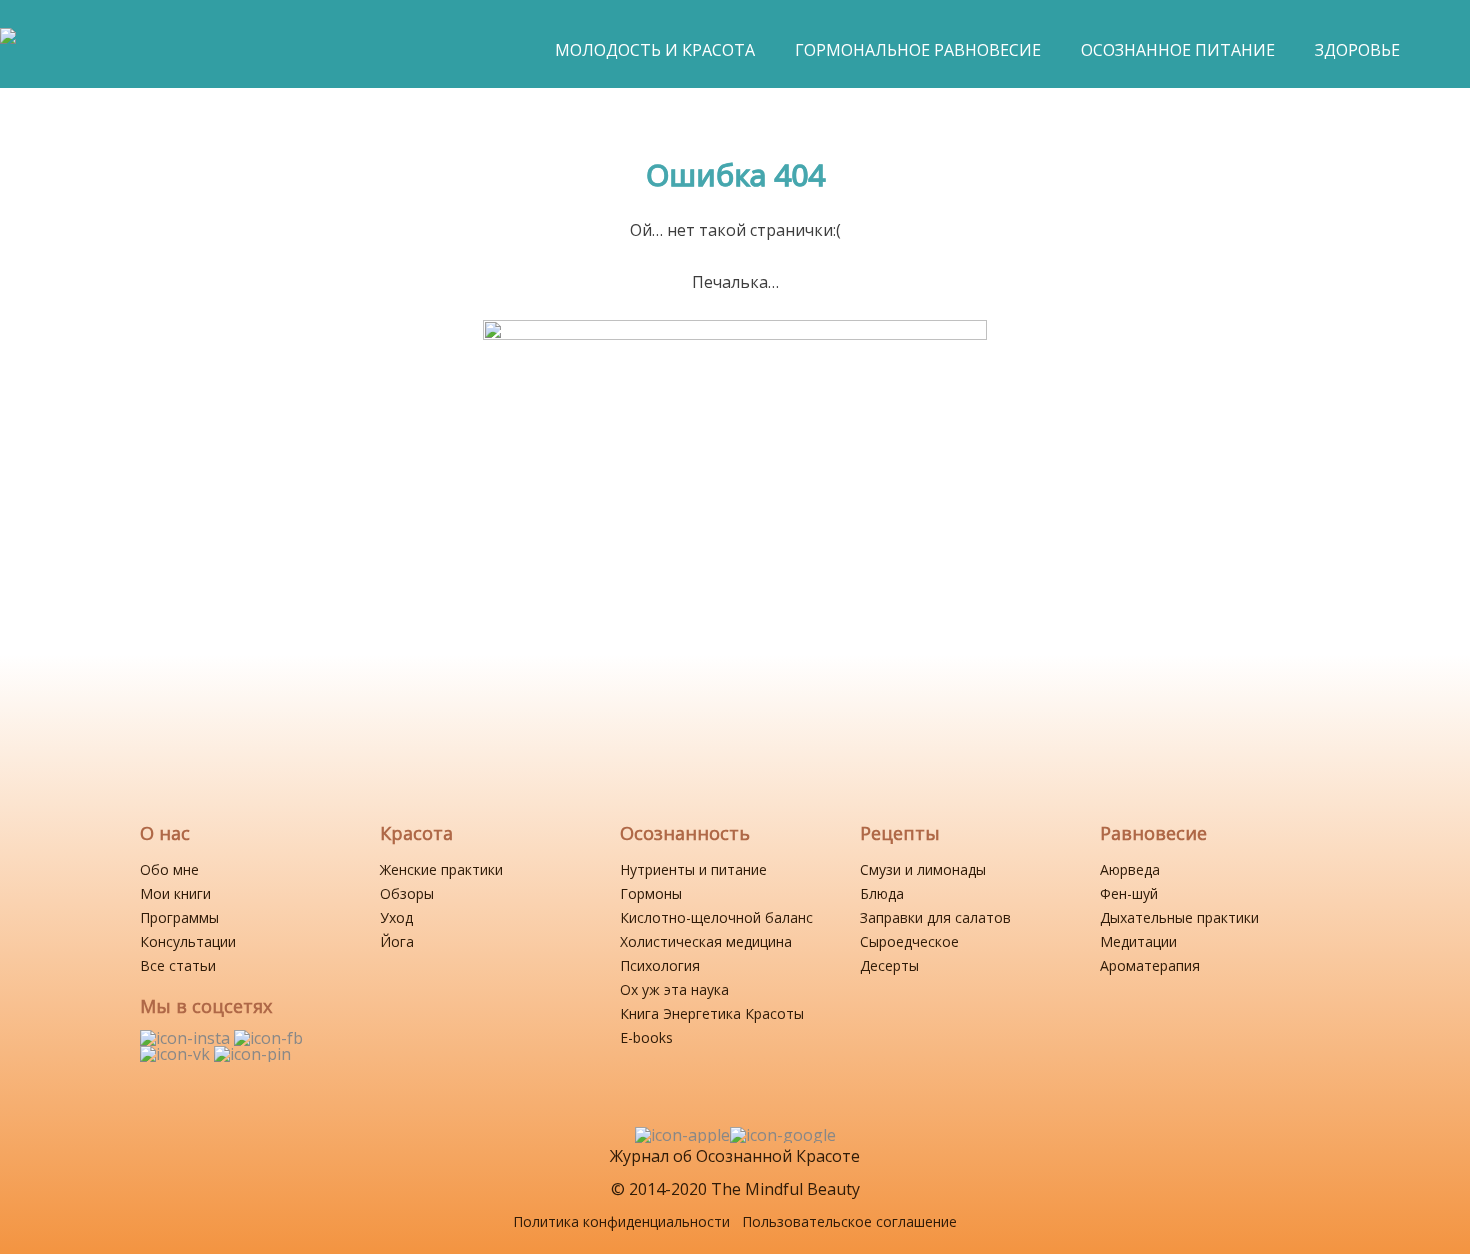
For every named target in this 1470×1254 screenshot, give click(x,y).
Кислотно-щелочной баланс (716, 917)
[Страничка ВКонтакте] (177, 1054)
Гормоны (651, 893)
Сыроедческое (909, 941)
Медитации (1138, 941)
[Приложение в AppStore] (682, 1135)
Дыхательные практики (1179, 917)
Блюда (882, 893)
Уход (396, 917)
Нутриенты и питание (693, 869)
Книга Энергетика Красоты (712, 1013)
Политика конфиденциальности (621, 1221)
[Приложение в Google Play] (783, 1135)
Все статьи (178, 965)
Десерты (889, 965)
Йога (397, 941)
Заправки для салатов (935, 917)
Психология (660, 965)
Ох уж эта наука (674, 989)
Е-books (646, 1037)
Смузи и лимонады (923, 869)
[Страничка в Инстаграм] (187, 1038)
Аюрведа (1130, 869)
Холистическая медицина (706, 941)
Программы (179, 917)
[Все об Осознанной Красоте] (8, 46)
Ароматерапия (1150, 965)
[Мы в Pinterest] (252, 1054)
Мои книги (175, 893)
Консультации (188, 941)
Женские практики (441, 869)
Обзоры (407, 893)
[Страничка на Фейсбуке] (268, 1038)
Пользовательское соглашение (849, 1221)
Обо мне (169, 869)
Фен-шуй (1129, 893)
